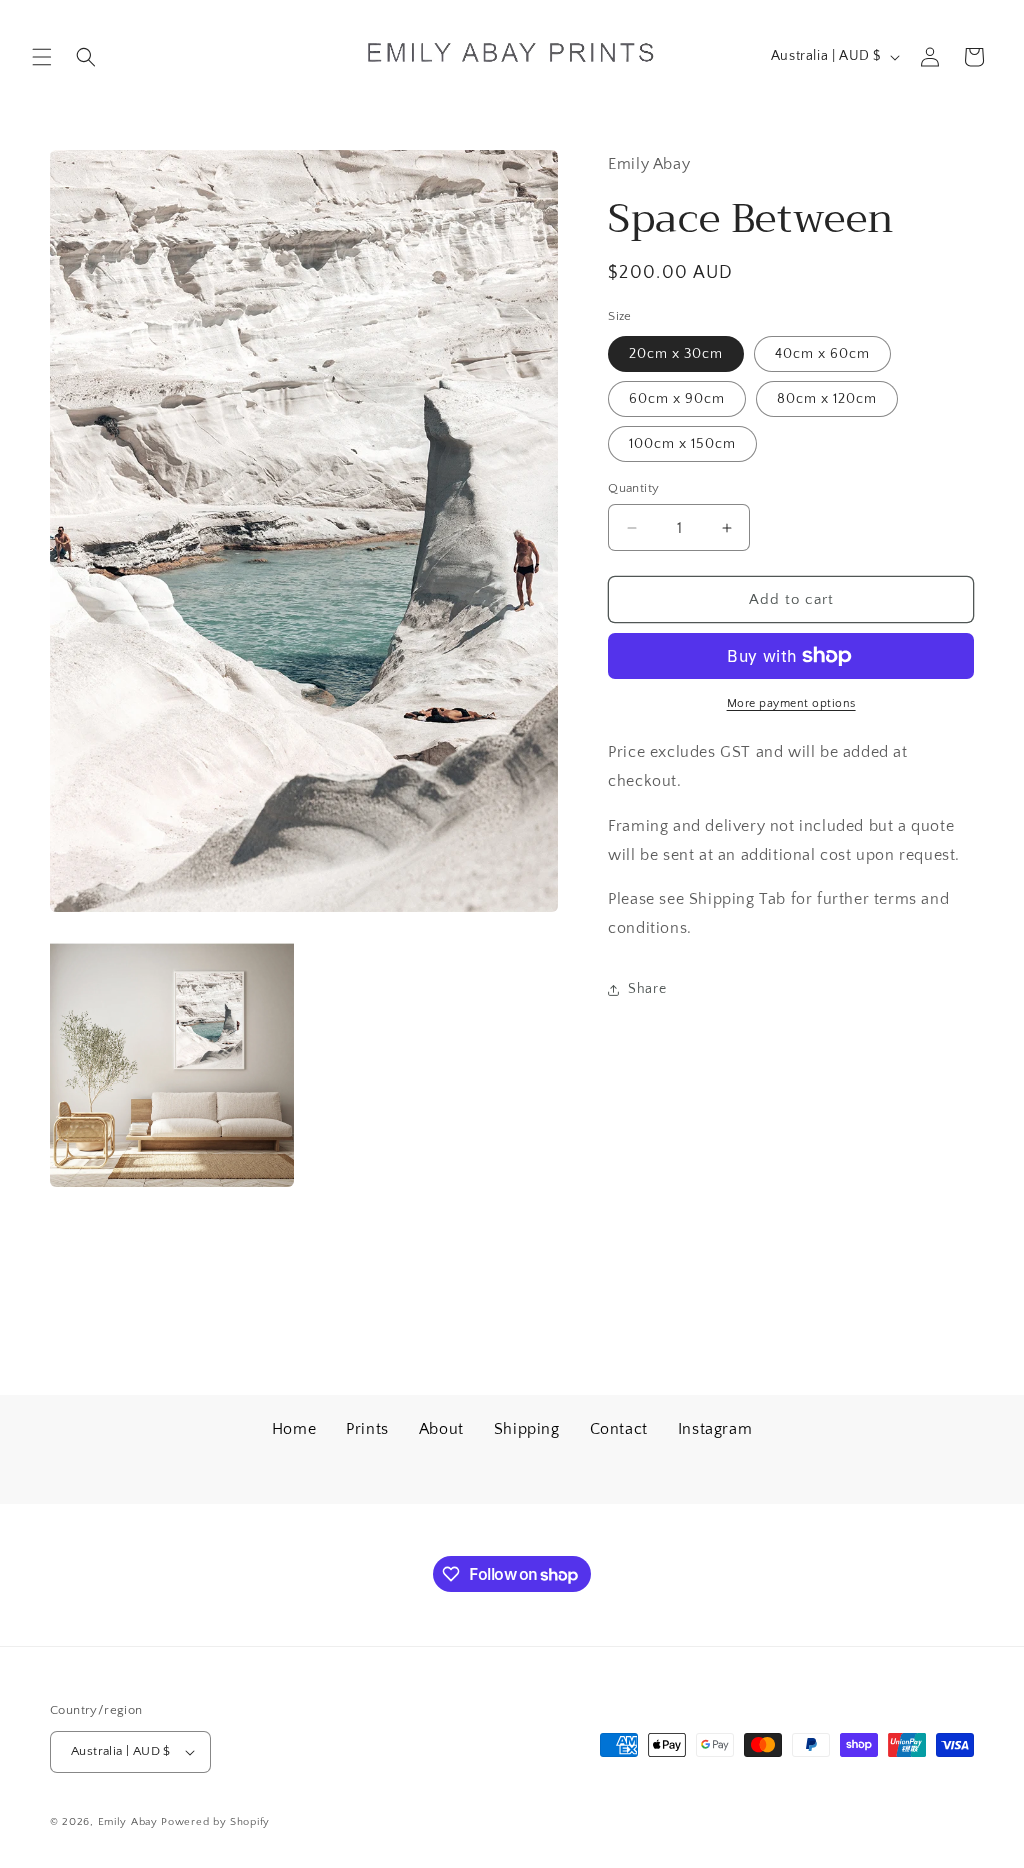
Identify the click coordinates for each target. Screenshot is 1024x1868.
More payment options (791, 703)
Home (294, 1429)
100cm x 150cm (682, 444)
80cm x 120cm (827, 399)
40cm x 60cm (822, 354)
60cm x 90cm (677, 399)
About (441, 1429)
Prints (367, 1429)
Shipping (527, 1429)
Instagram (715, 1429)
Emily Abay (128, 1822)
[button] (42, 57)
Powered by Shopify (215, 1822)
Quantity (633, 488)
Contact (619, 1429)
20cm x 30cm (676, 354)
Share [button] (647, 989)
